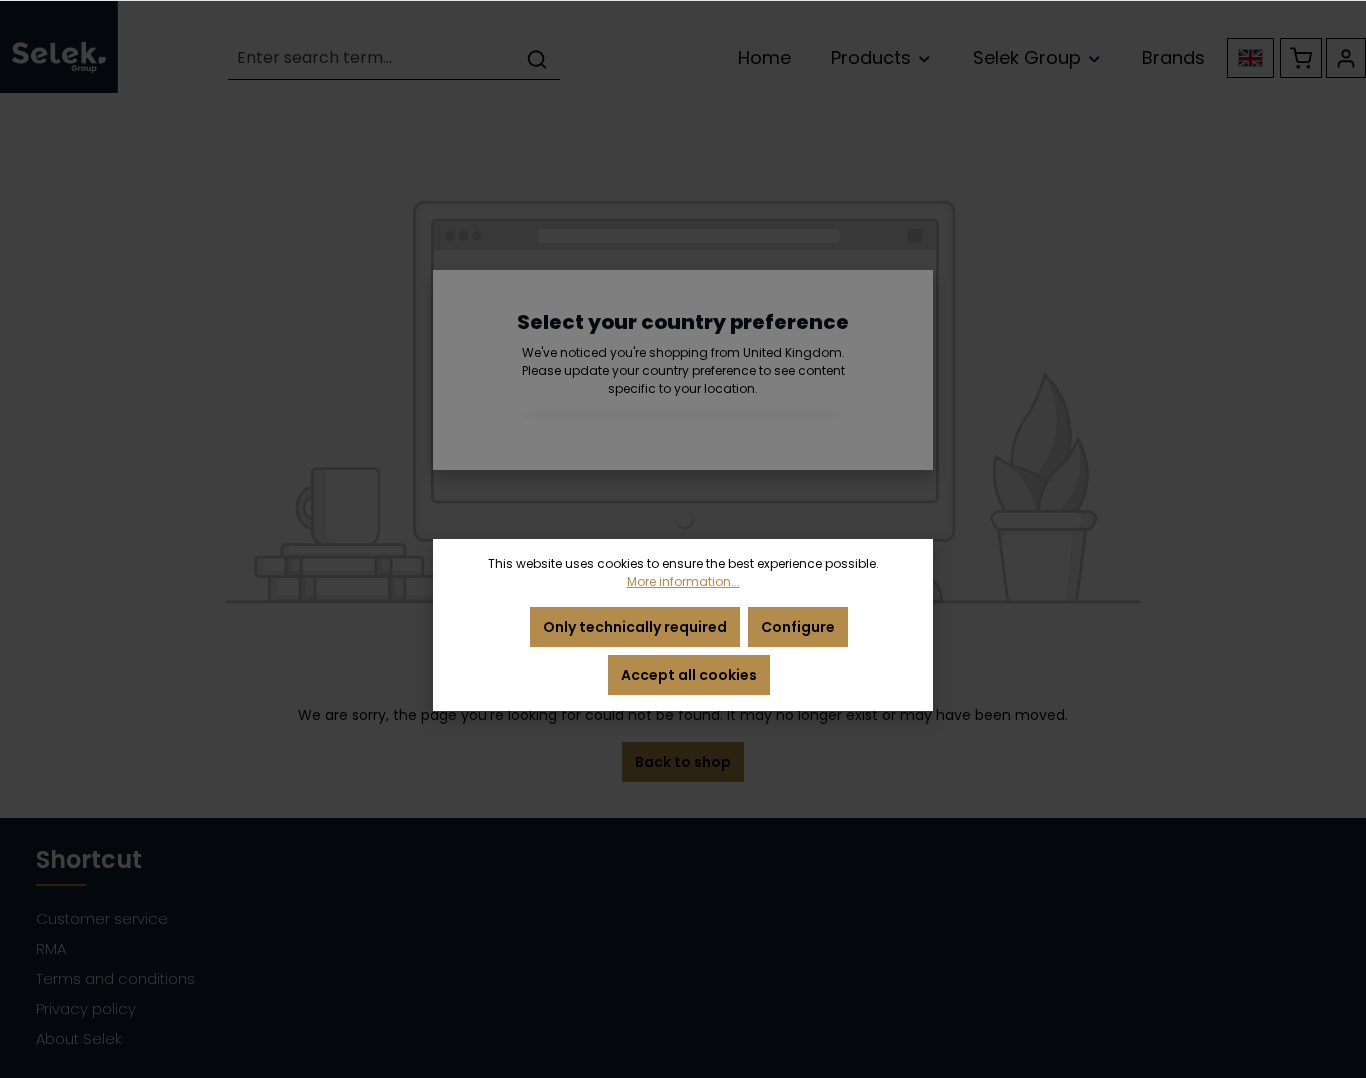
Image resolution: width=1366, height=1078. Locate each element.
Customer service (102, 918)
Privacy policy (86, 1008)
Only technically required (635, 627)
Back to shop (683, 762)
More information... (683, 581)
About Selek (79, 1038)
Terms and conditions (115, 978)
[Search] (537, 58)
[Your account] (1346, 58)
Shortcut (89, 859)
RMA (51, 948)
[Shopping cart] (1301, 58)
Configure (798, 627)
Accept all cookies (689, 675)
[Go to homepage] (59, 46)
